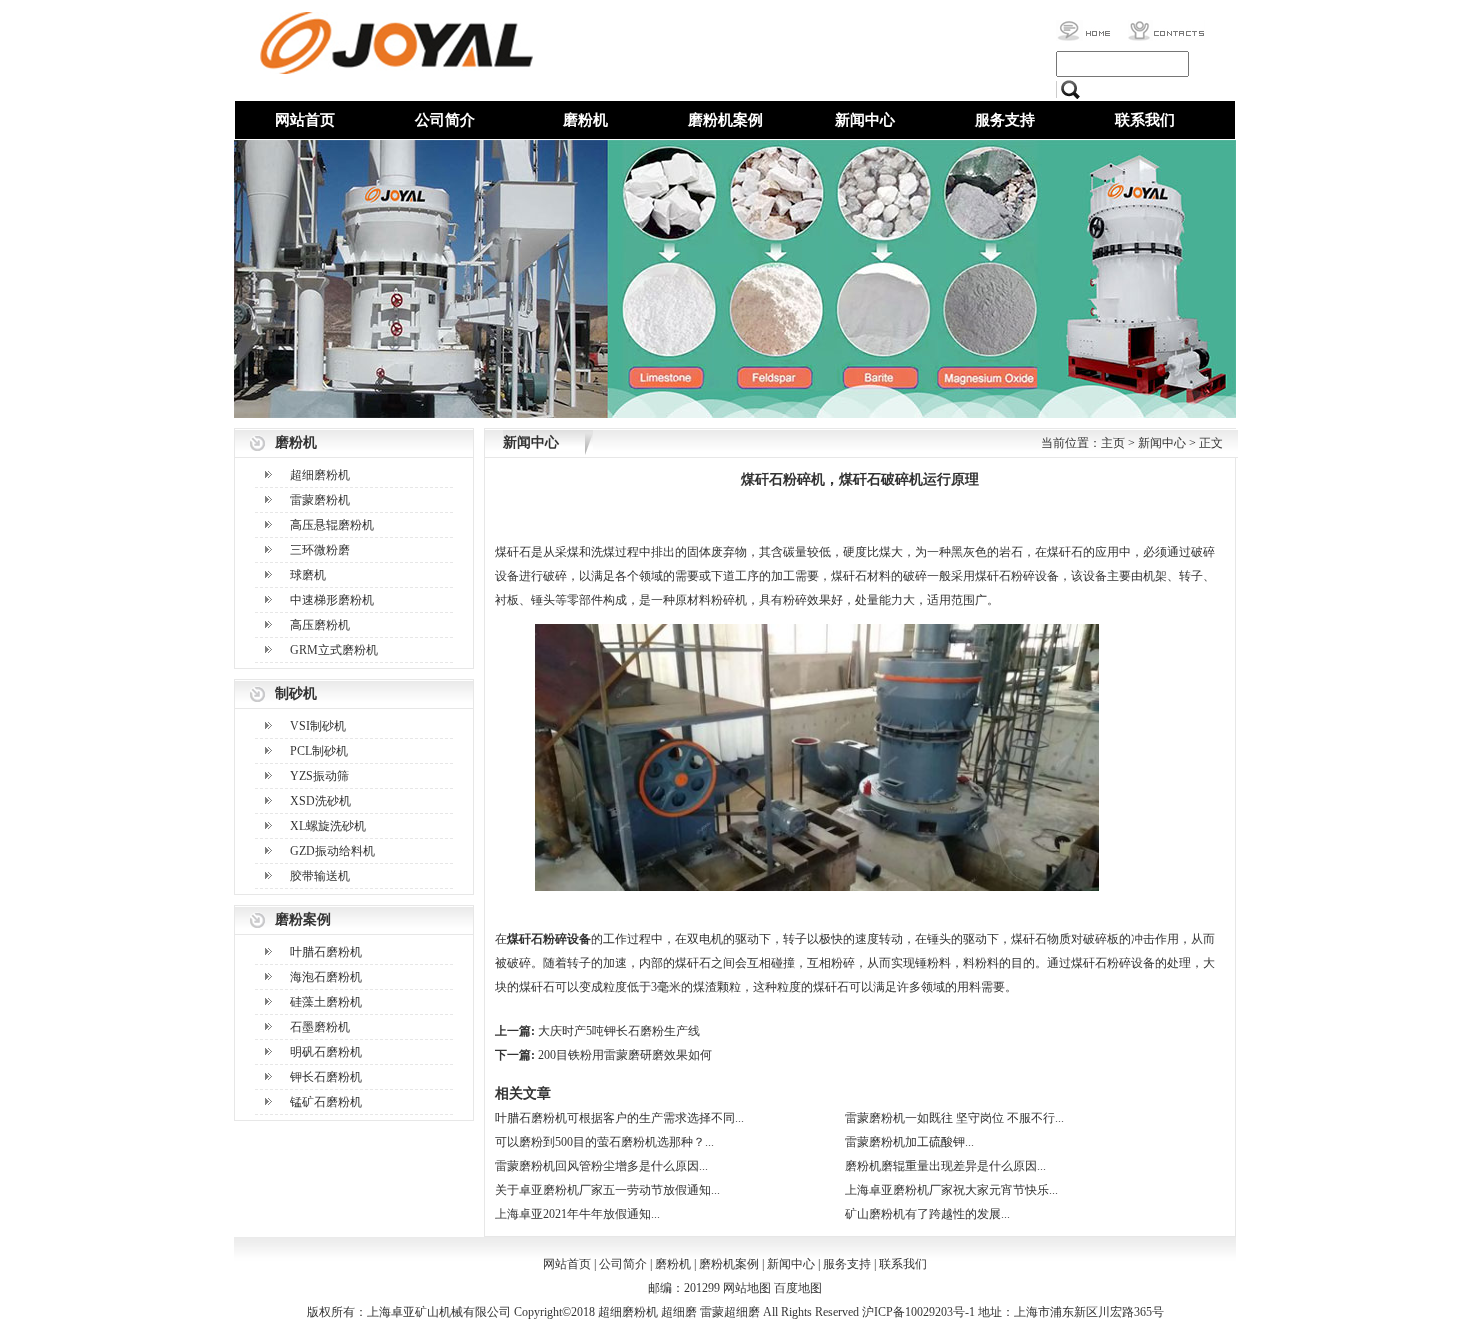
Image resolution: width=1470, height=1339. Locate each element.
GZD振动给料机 (332, 851)
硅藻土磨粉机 (326, 1002)
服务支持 (1005, 120)
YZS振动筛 (319, 776)
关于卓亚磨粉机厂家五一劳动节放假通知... (607, 1190)
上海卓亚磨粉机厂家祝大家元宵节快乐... (951, 1190)
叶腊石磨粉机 (326, 952)
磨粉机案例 (725, 120)
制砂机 (296, 693)
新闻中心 (865, 120)
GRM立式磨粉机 (334, 650)
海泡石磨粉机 (326, 977)
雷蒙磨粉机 (320, 500)
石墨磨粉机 (320, 1027)
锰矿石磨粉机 (326, 1102)
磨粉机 (585, 120)
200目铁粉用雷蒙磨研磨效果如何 (625, 1055)
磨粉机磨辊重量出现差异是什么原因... (945, 1166)
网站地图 (747, 1288)
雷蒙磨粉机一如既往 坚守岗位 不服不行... (954, 1118)
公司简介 (445, 120)
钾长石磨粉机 (326, 1077)
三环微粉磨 (320, 550)
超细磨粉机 (320, 475)
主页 (1113, 443)
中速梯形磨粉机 (332, 600)
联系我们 (1145, 120)
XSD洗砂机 (320, 801)
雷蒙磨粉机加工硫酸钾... (909, 1142)
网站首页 (305, 120)
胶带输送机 (320, 876)
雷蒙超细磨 (730, 1312)
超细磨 (679, 1312)
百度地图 (798, 1288)
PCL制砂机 (319, 751)
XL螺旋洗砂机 (328, 826)
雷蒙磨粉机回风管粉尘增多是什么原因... (601, 1166)
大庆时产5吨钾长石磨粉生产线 (619, 1031)
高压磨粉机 (320, 625)
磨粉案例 (303, 919)
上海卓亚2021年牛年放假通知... (577, 1214)
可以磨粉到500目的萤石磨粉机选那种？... (604, 1142)
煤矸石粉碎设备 (549, 939)
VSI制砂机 (318, 726)
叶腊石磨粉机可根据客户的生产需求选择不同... (619, 1118)
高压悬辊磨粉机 (332, 525)
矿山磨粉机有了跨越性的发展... (927, 1214)
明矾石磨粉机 (326, 1052)
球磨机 (308, 575)
